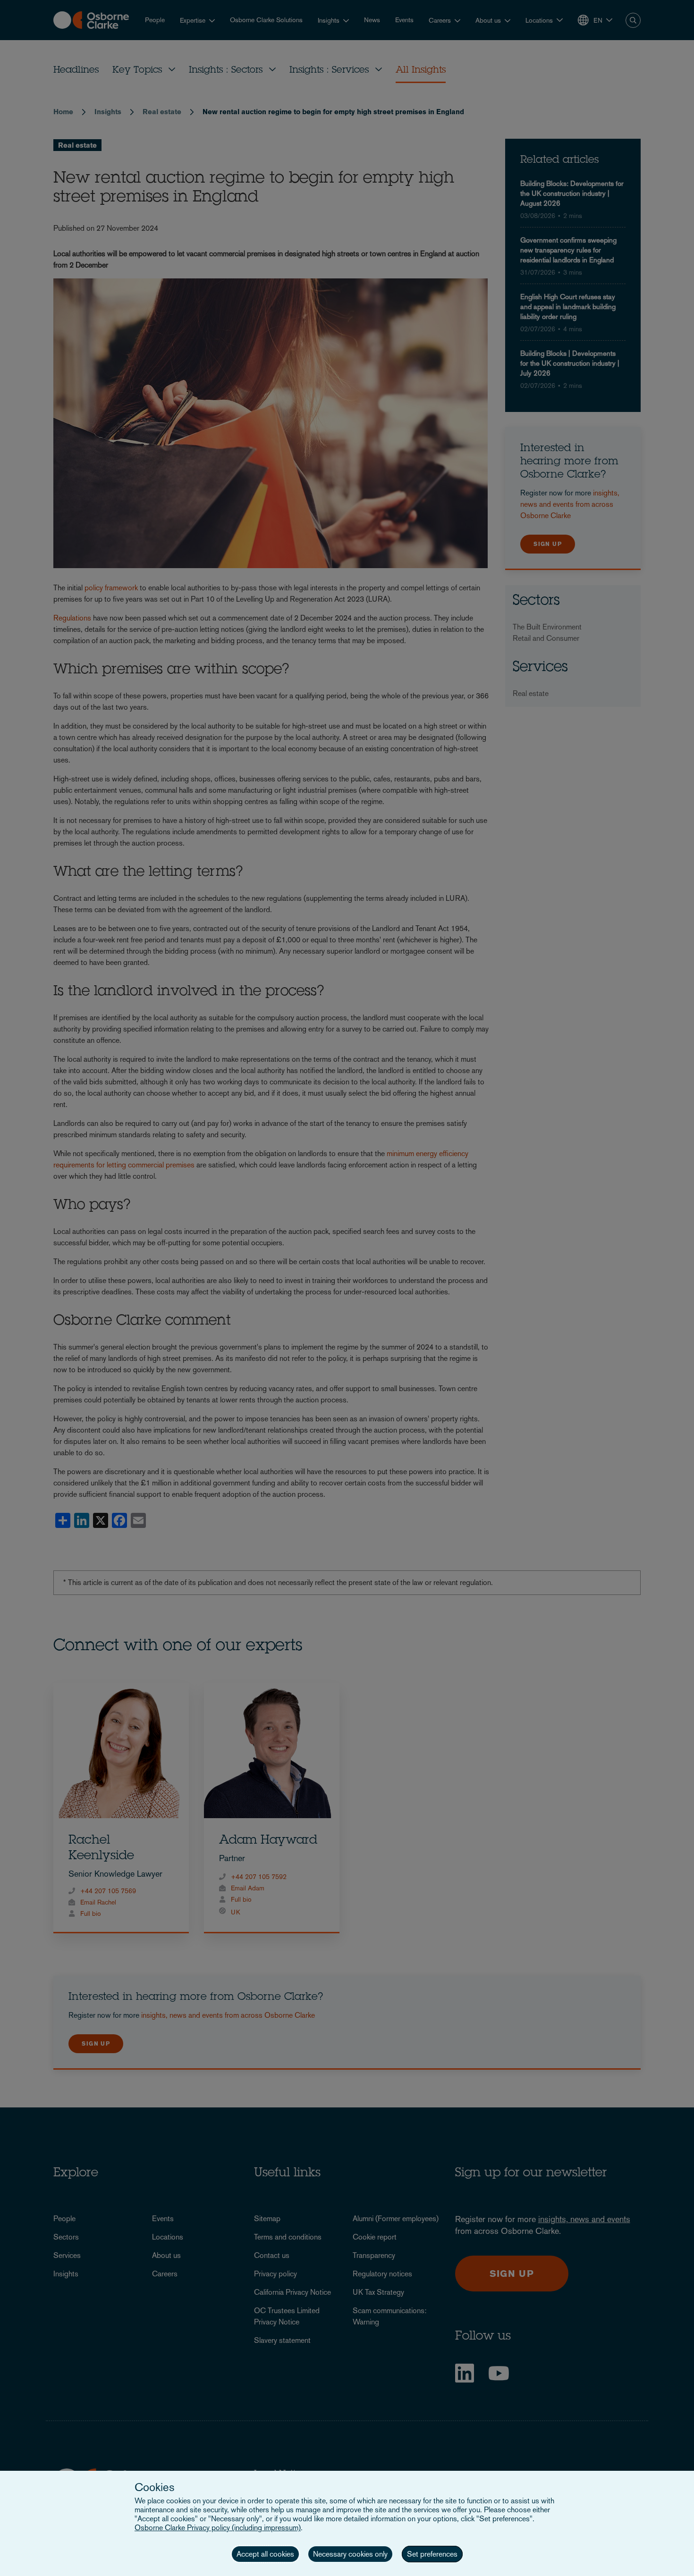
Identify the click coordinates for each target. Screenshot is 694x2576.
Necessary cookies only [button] (350, 2554)
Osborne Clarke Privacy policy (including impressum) (218, 2528)
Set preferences (432, 2554)
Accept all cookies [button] (265, 2554)
